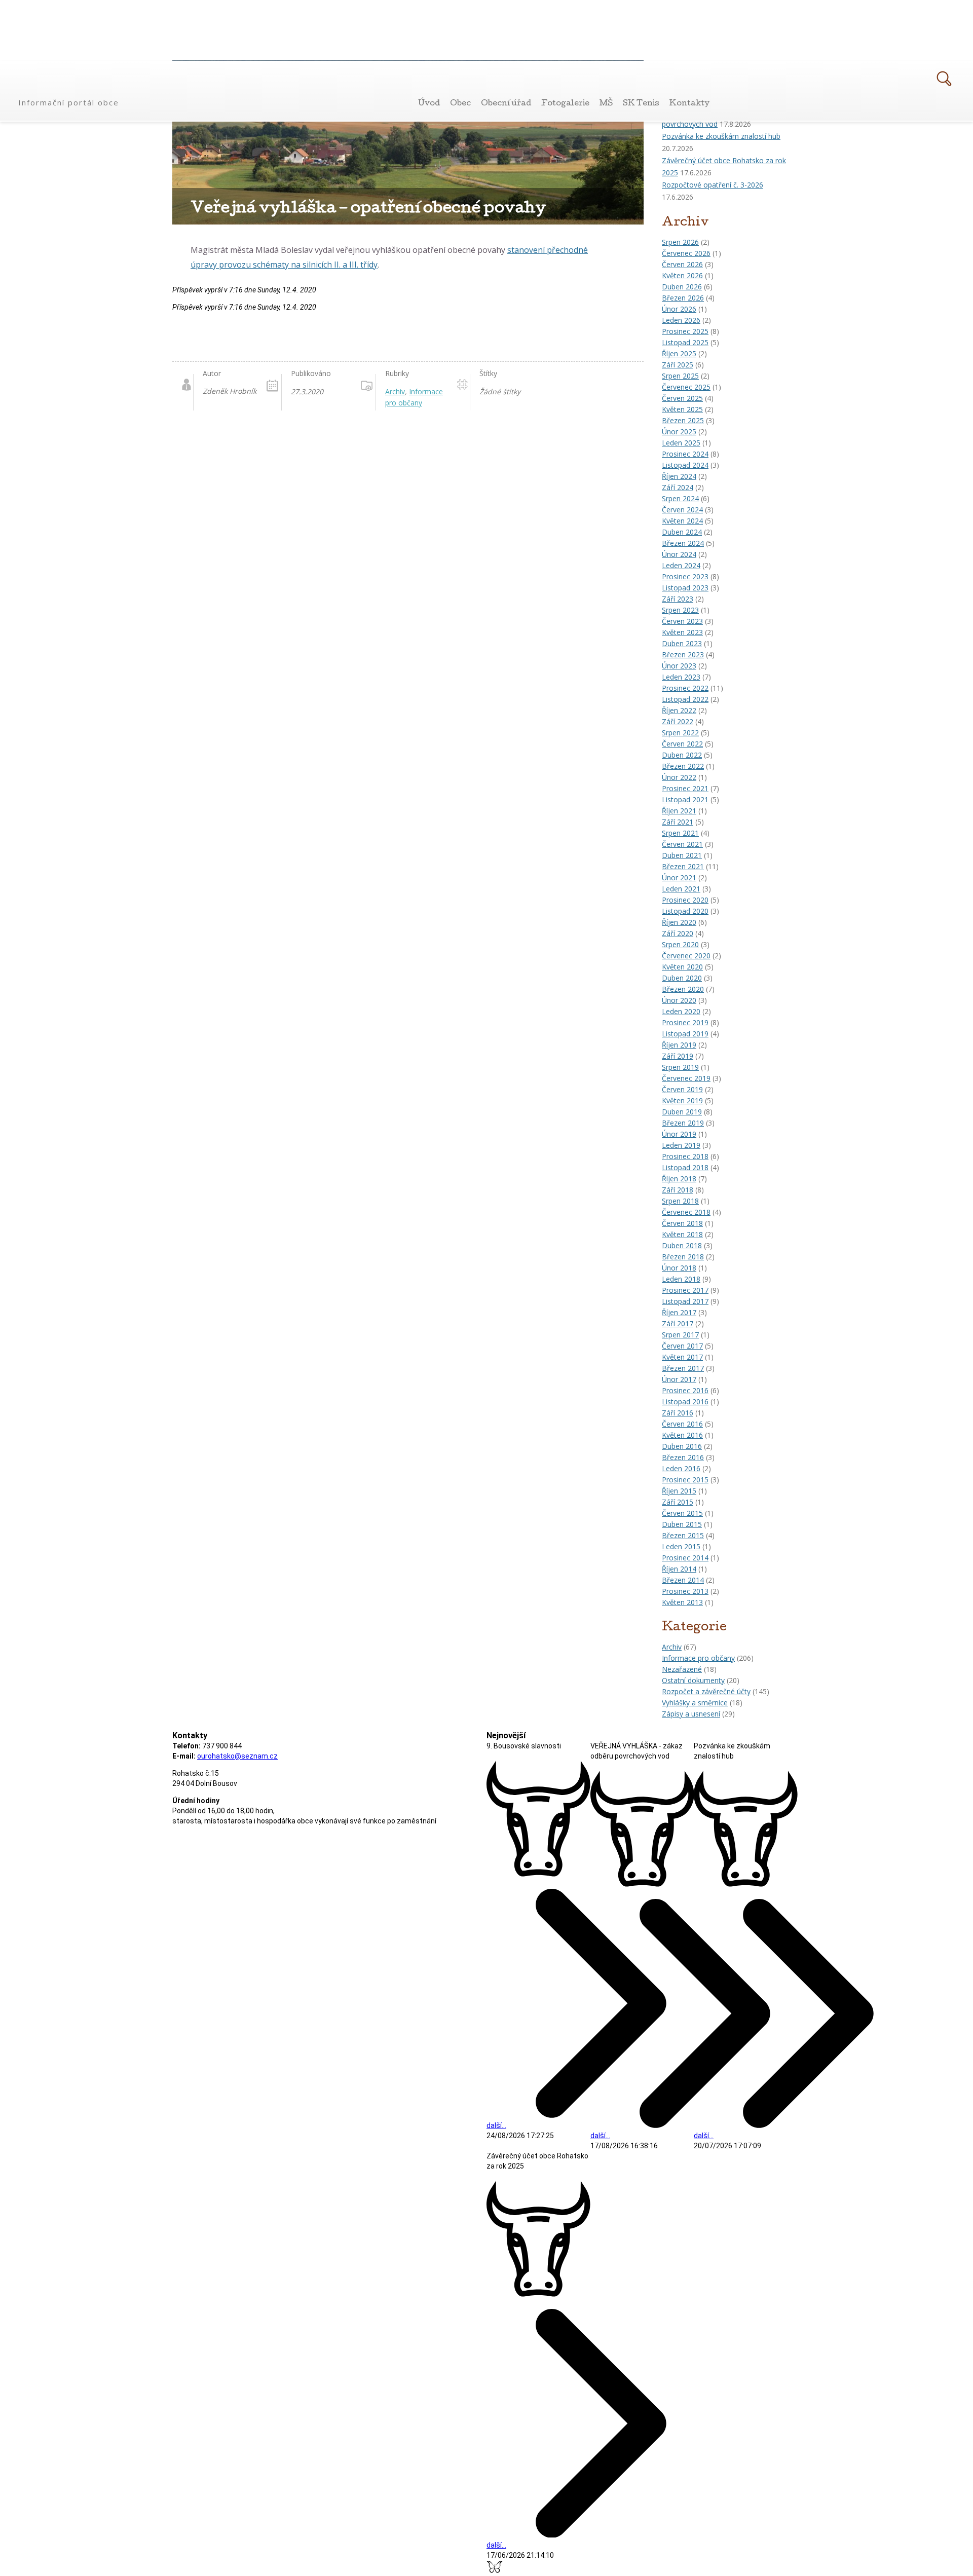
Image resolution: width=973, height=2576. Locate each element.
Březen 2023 (683, 655)
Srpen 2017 (680, 1335)
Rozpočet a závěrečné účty (706, 1691)
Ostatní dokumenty (693, 1680)
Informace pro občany (698, 1658)
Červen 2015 (682, 1513)
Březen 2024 (683, 543)
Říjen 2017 (679, 1312)
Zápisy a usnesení (691, 1714)
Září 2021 (678, 822)
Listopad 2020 (685, 911)
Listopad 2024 (685, 465)
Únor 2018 (679, 1268)
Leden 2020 (681, 1011)
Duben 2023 (682, 643)
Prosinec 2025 (685, 331)
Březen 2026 (683, 298)
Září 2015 (678, 1502)
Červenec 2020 (686, 956)
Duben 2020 (682, 978)
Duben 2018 (682, 1245)
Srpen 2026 (680, 242)
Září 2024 (678, 487)
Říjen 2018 (679, 1179)
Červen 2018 (682, 1223)
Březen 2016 (683, 1457)
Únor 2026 (679, 309)
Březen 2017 (683, 1368)
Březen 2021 (683, 866)
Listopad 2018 (685, 1167)
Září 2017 (678, 1323)
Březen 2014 (683, 1580)
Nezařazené (682, 1669)
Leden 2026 (681, 320)
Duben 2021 (682, 855)
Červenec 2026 (686, 253)
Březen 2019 (683, 1123)
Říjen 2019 (679, 1045)
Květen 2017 (682, 1357)
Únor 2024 (679, 554)
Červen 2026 (682, 264)
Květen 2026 (682, 275)
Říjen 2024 (679, 476)
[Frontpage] (70, 85)
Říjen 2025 (679, 353)
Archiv (672, 1647)
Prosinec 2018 (685, 1156)
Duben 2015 (682, 1524)
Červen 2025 (682, 398)
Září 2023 (678, 599)
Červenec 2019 (686, 1078)
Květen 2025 (682, 409)
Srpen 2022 (680, 733)
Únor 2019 (679, 1134)
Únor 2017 (679, 1379)
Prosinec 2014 (685, 1558)
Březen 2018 (683, 1257)
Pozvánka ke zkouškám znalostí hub (721, 136)
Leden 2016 (681, 1468)
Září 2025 (678, 365)
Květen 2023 (682, 632)
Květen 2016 (682, 1435)
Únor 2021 (679, 878)
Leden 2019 (681, 1145)
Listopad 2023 (685, 588)
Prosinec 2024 (685, 454)
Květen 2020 (682, 967)
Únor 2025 (679, 432)
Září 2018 (678, 1190)
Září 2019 (678, 1056)
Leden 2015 (681, 1546)
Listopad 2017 (685, 1301)
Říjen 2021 (679, 811)
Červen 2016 (682, 1424)
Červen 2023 (682, 621)
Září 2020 (678, 933)
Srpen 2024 (680, 498)
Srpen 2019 (680, 1067)
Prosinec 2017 (685, 1290)
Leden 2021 (681, 889)
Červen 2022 (682, 744)
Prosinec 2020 (685, 900)
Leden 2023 (681, 677)
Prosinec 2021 (685, 788)
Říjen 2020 (679, 922)
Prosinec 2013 (685, 1591)
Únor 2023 (679, 666)
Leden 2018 (681, 1279)
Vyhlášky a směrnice (695, 1703)
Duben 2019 (682, 1112)
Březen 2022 (683, 766)
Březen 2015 (683, 1535)
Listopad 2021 (685, 799)
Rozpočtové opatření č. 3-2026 (713, 185)
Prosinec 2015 (685, 1480)
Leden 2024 (681, 565)
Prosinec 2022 (685, 688)
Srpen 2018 (680, 1201)
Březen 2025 (683, 420)
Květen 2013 (682, 1602)
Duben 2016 (682, 1446)
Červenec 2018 (686, 1212)
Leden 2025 (681, 443)
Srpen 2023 (680, 610)
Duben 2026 (682, 287)
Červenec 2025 (686, 387)
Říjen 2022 (679, 710)
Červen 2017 (682, 1346)
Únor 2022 (679, 777)
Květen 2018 (682, 1234)
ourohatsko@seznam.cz (237, 1756)
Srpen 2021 (680, 833)
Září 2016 (678, 1413)
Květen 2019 (682, 1100)
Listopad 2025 (685, 342)
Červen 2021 (682, 844)
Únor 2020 (679, 1000)
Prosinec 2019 (685, 1022)
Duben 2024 (682, 532)
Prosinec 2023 (685, 576)
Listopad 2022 (685, 699)
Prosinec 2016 (685, 1390)
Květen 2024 (682, 521)
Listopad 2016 (685, 1402)
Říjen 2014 (679, 1569)
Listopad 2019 (685, 1034)
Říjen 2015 (679, 1491)
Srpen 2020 (680, 944)
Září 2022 (678, 721)
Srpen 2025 (680, 376)
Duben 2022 (682, 755)
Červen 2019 (682, 1089)
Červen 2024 (682, 510)
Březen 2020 (683, 989)
